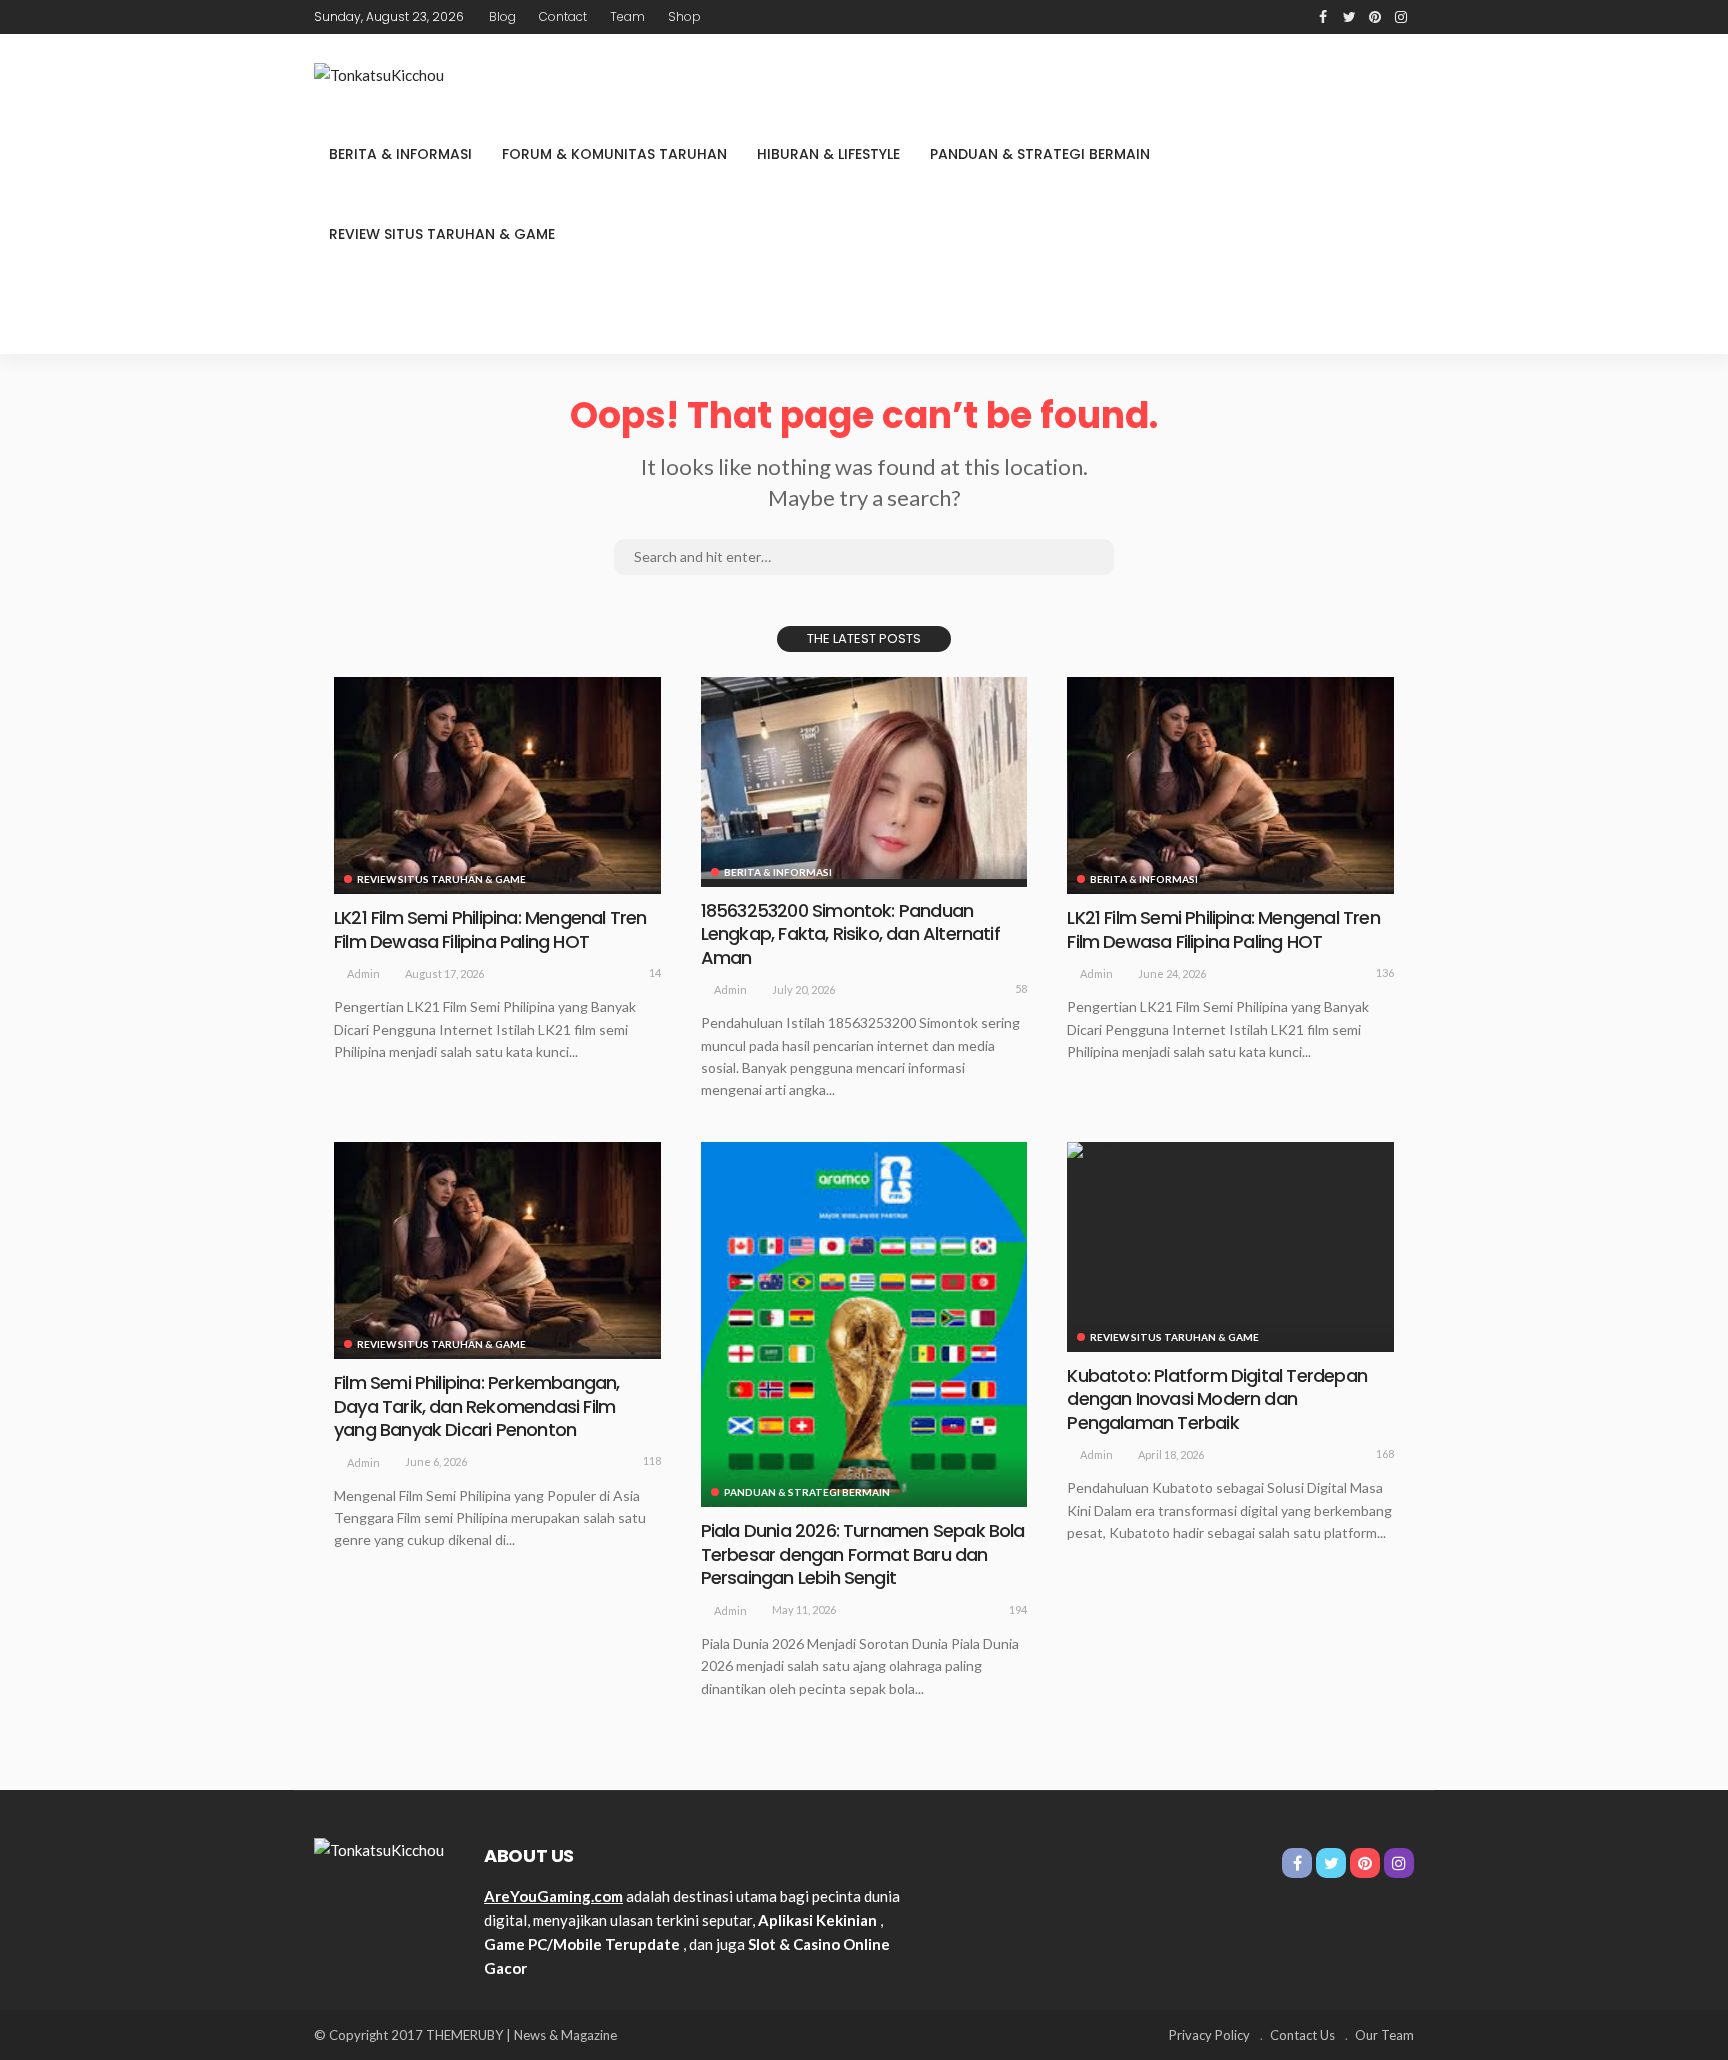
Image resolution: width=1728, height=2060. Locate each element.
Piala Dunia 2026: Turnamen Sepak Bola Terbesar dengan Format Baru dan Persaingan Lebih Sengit (863, 1554)
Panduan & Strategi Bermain (1040, 154)
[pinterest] (1375, 17)
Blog (502, 16)
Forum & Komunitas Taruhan (614, 154)
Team (627, 16)
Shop (684, 16)
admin (363, 973)
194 (1018, 1609)
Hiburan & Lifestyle (828, 154)
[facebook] (1323, 17)
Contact (563, 16)
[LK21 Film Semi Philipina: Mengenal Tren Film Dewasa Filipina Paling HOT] (497, 785)
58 (1021, 988)
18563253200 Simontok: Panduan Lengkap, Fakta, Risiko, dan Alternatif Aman (850, 934)
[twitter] (1349, 17)
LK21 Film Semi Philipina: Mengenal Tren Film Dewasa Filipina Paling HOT (490, 929)
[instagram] (1401, 17)
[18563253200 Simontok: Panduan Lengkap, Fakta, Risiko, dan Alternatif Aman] (864, 778)
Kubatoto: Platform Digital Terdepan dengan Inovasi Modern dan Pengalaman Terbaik (1217, 1399)
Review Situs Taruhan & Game (442, 234)
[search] (1398, 314)
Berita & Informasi (400, 154)
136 (1385, 972)
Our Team (1384, 2035)
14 (655, 972)
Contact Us (1302, 2035)
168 (1385, 1453)
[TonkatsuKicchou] (379, 74)
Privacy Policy (1209, 2035)
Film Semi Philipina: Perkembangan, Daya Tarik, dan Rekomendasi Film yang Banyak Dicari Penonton (476, 1406)
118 (652, 1460)
